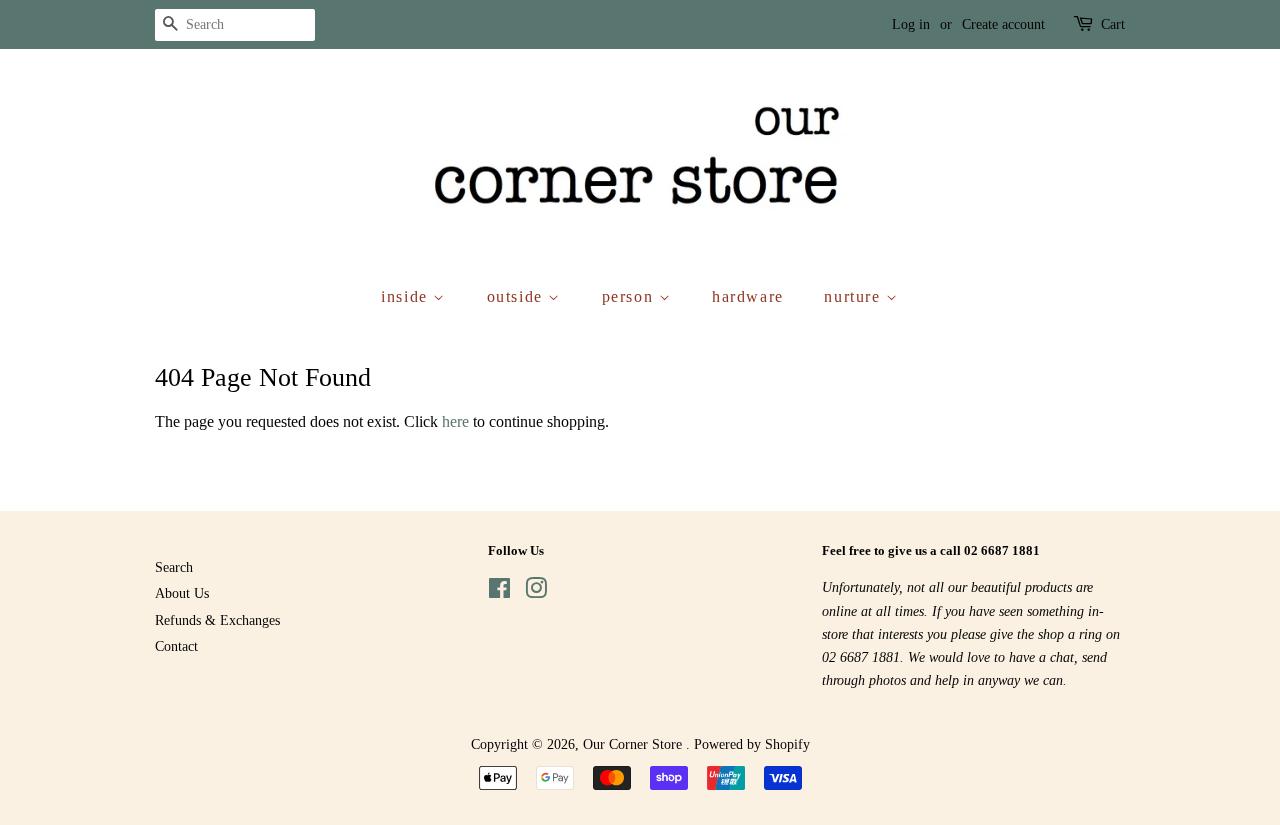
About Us (182, 593)
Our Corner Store (634, 744)
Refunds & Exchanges (217, 620)
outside (518, 296)
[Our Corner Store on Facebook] (499, 592)
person (630, 296)
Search (174, 567)
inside (407, 296)
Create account (1003, 24)
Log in (911, 24)
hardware (748, 296)
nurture (855, 296)
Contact (176, 646)
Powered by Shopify (752, 744)
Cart (1113, 24)
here (455, 421)
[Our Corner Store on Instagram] (536, 592)
